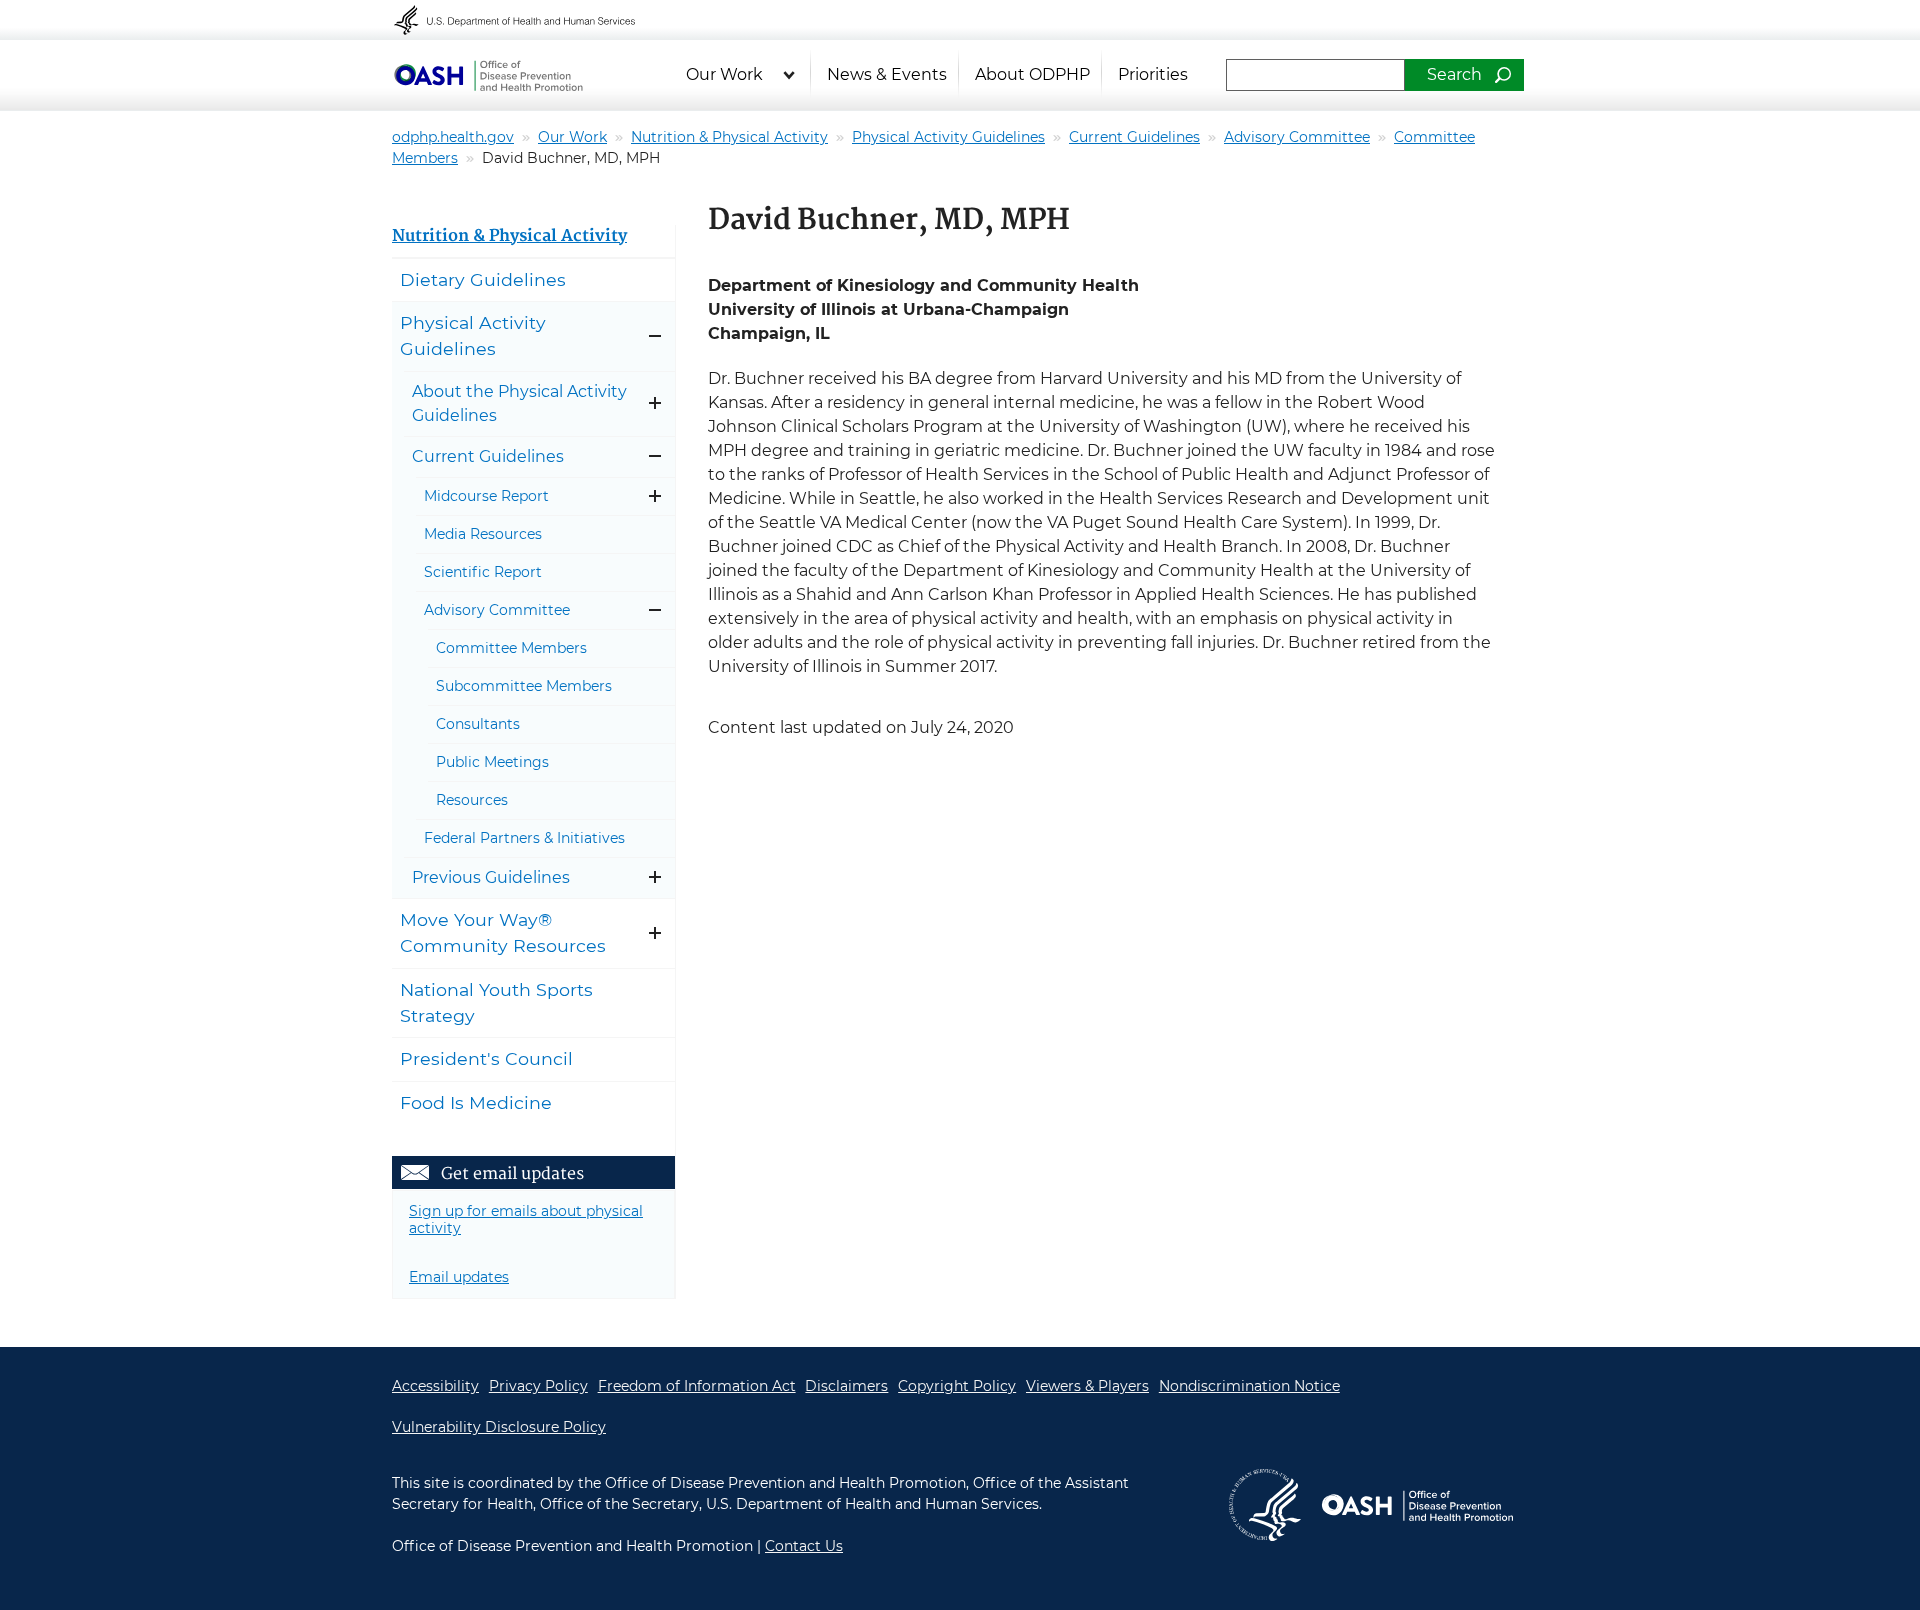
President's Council (486, 1058)
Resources (472, 800)
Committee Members (511, 648)
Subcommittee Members (524, 686)
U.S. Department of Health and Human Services (528, 20)
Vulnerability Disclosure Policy (499, 1427)
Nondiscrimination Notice (1249, 1386)
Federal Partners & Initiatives (524, 838)
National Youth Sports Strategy (496, 1002)
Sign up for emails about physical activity (526, 1219)
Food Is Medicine (476, 1102)
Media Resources (483, 534)
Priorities (1153, 74)
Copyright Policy (957, 1386)
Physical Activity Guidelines (948, 137)
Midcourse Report (486, 496)
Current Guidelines (1134, 137)
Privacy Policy (538, 1386)
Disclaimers (846, 1386)
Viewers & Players (1087, 1386)
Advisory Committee (1297, 137)
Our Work (724, 74)
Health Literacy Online (488, 75)
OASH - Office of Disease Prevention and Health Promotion (1417, 1505)
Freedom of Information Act (697, 1386)
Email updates (459, 1277)
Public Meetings (492, 762)
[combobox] (1315, 75)
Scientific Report (483, 572)
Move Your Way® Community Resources (503, 932)
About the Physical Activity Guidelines (519, 403)
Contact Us (804, 1546)
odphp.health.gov (453, 137)
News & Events (887, 74)
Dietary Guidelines (483, 279)
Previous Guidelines (491, 877)
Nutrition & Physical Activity (729, 137)
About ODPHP (1032, 74)
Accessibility (435, 1386)
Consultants (478, 724)
